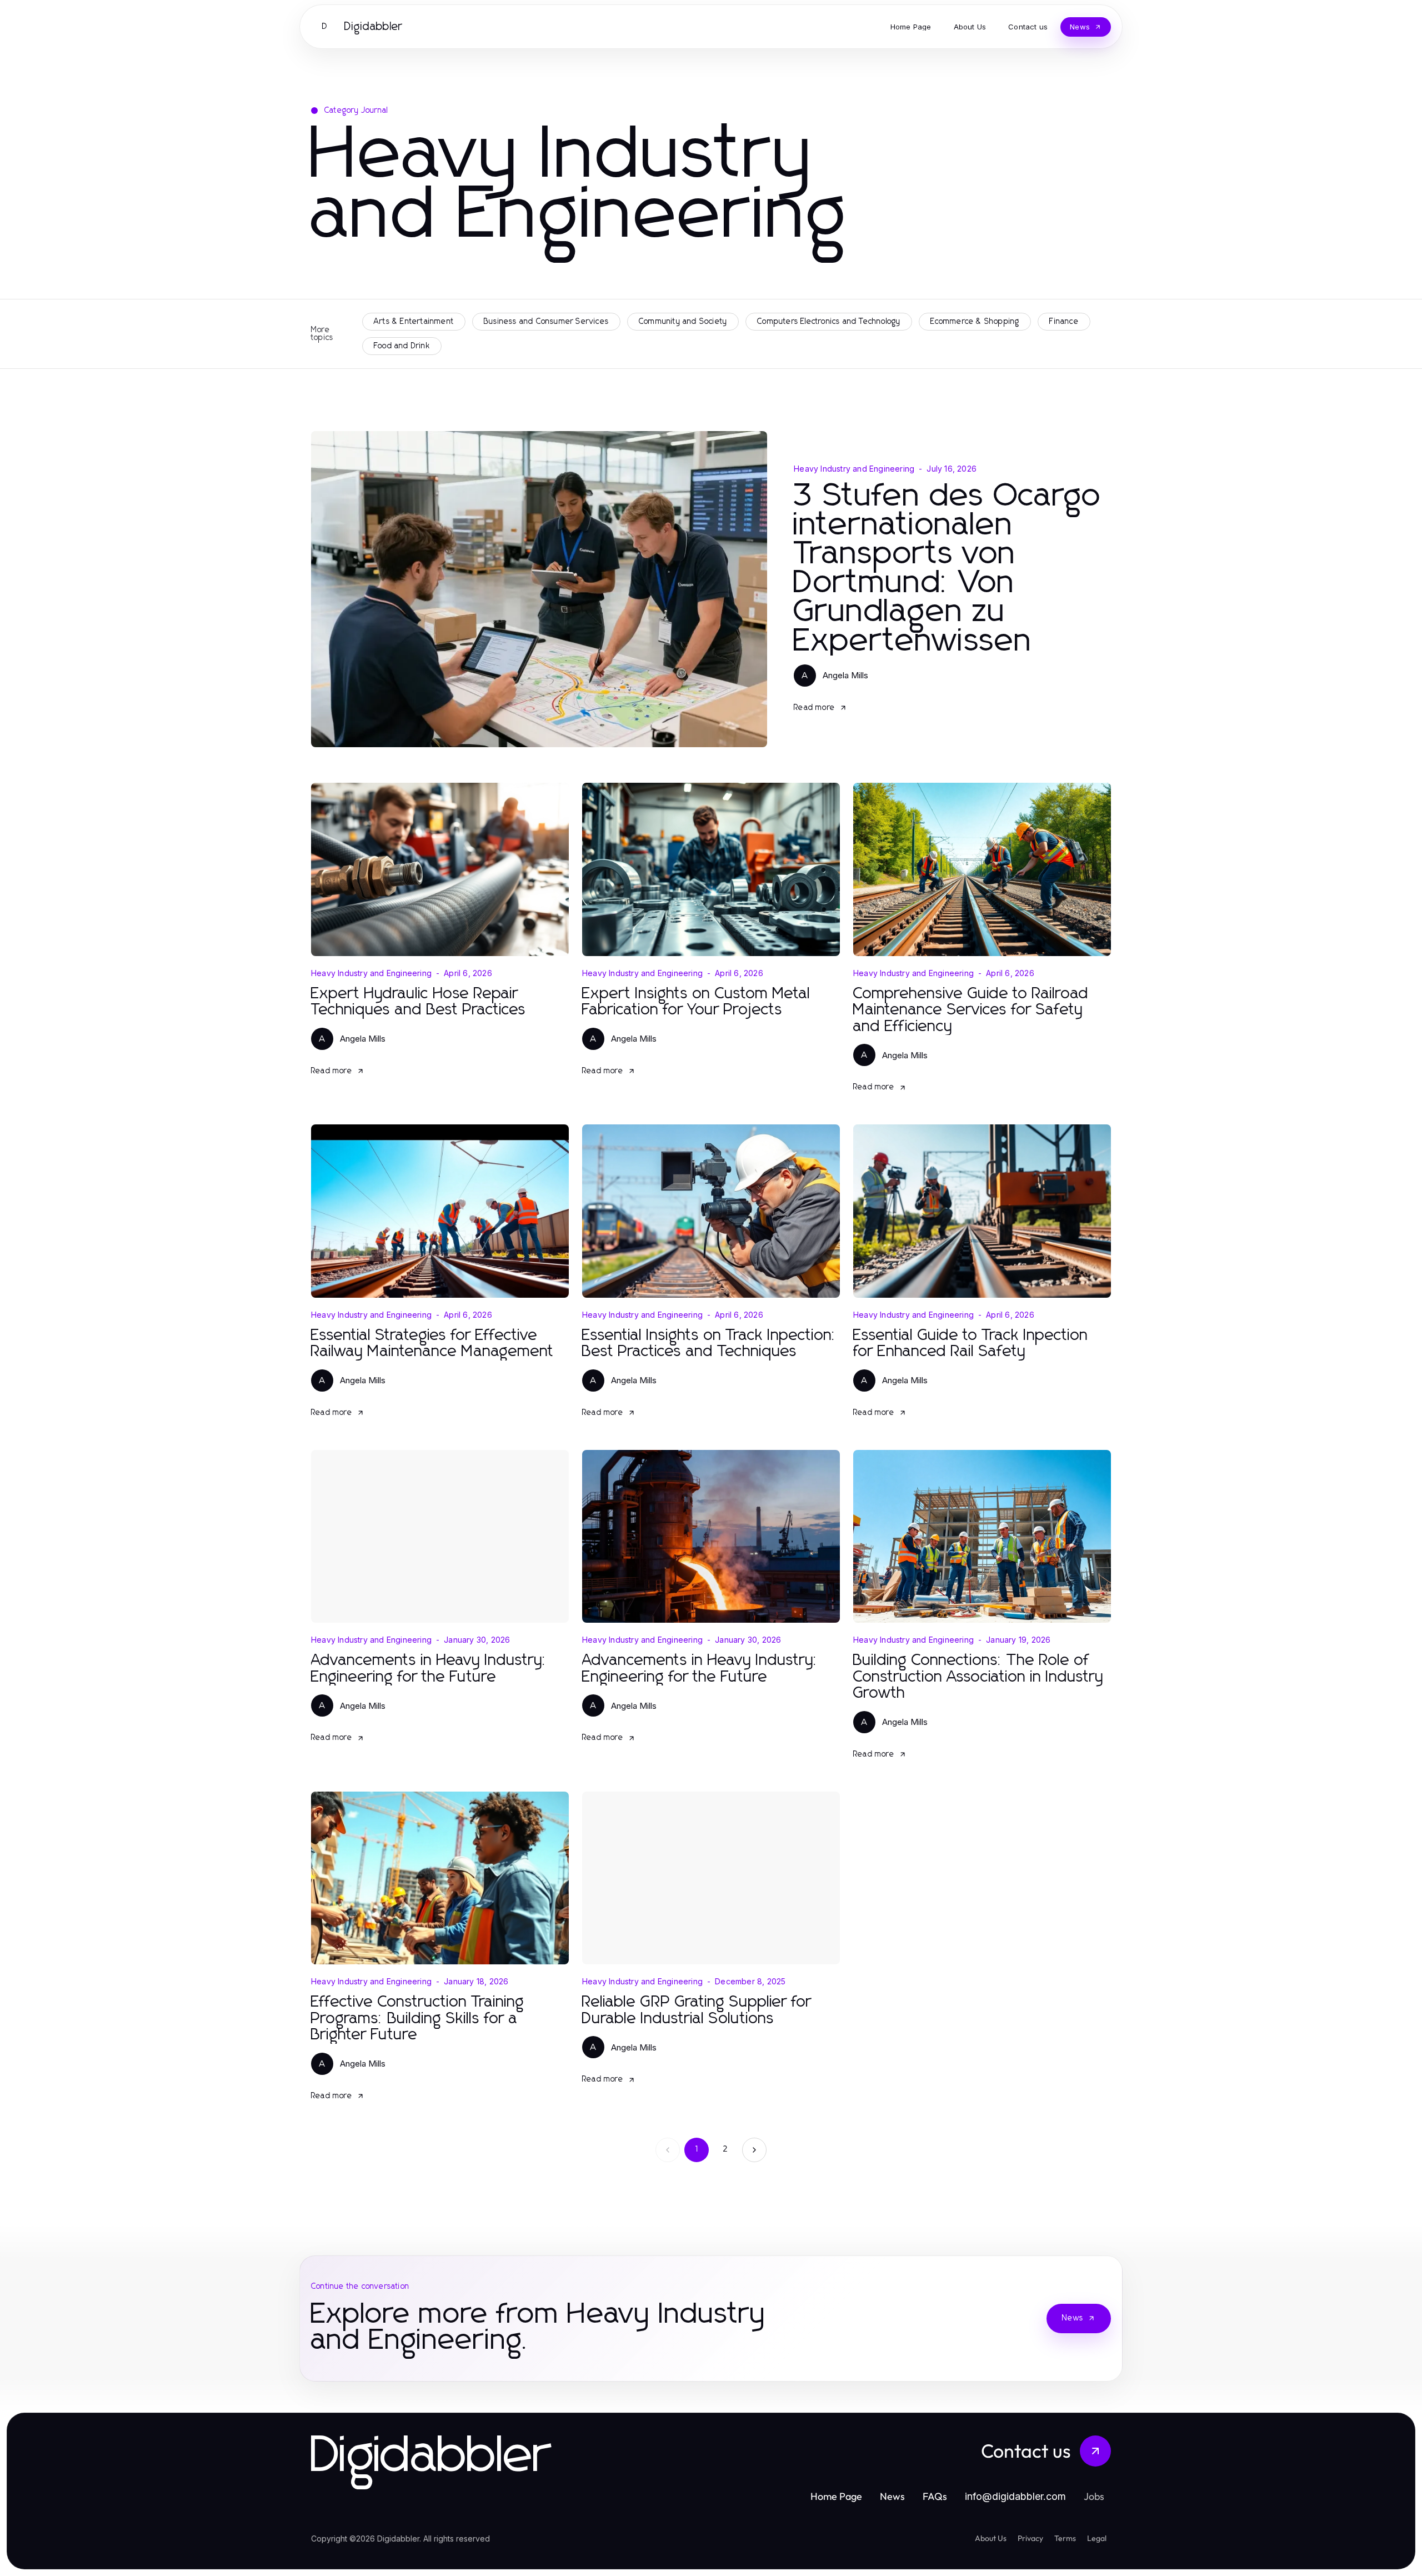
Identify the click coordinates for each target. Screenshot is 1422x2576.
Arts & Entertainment (414, 322)
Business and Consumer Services (546, 322)
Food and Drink (402, 346)
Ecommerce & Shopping (975, 322)
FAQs (935, 2496)
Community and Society (683, 322)
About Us (991, 2538)
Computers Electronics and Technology (829, 322)
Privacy (1030, 2538)
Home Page (836, 2496)
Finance (1064, 322)
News (1073, 2318)
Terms (1065, 2538)
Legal (1097, 2538)
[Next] (754, 2150)
